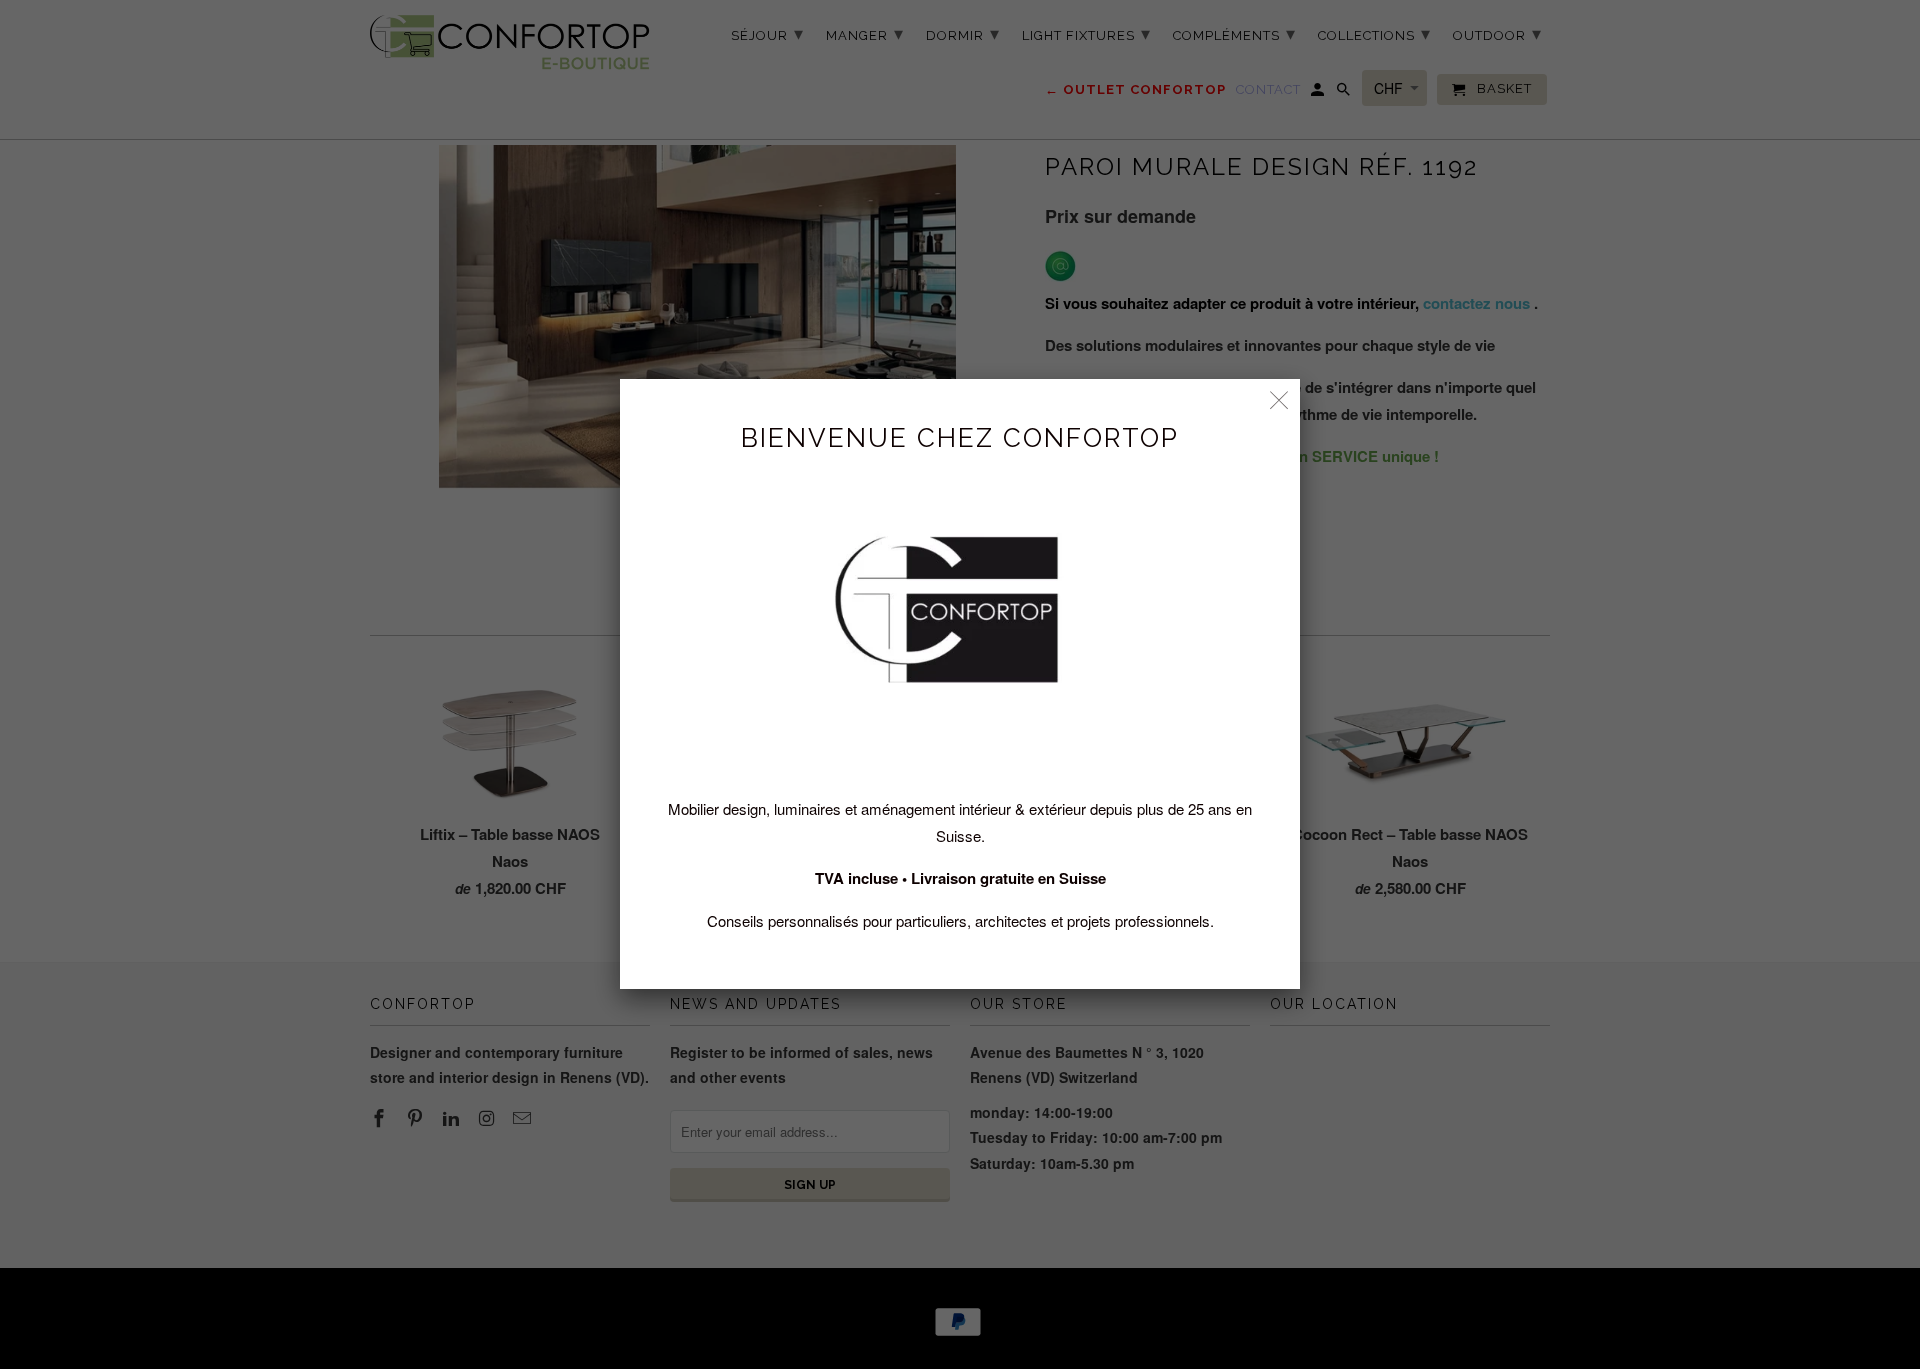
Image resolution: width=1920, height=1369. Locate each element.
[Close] (1279, 399)
